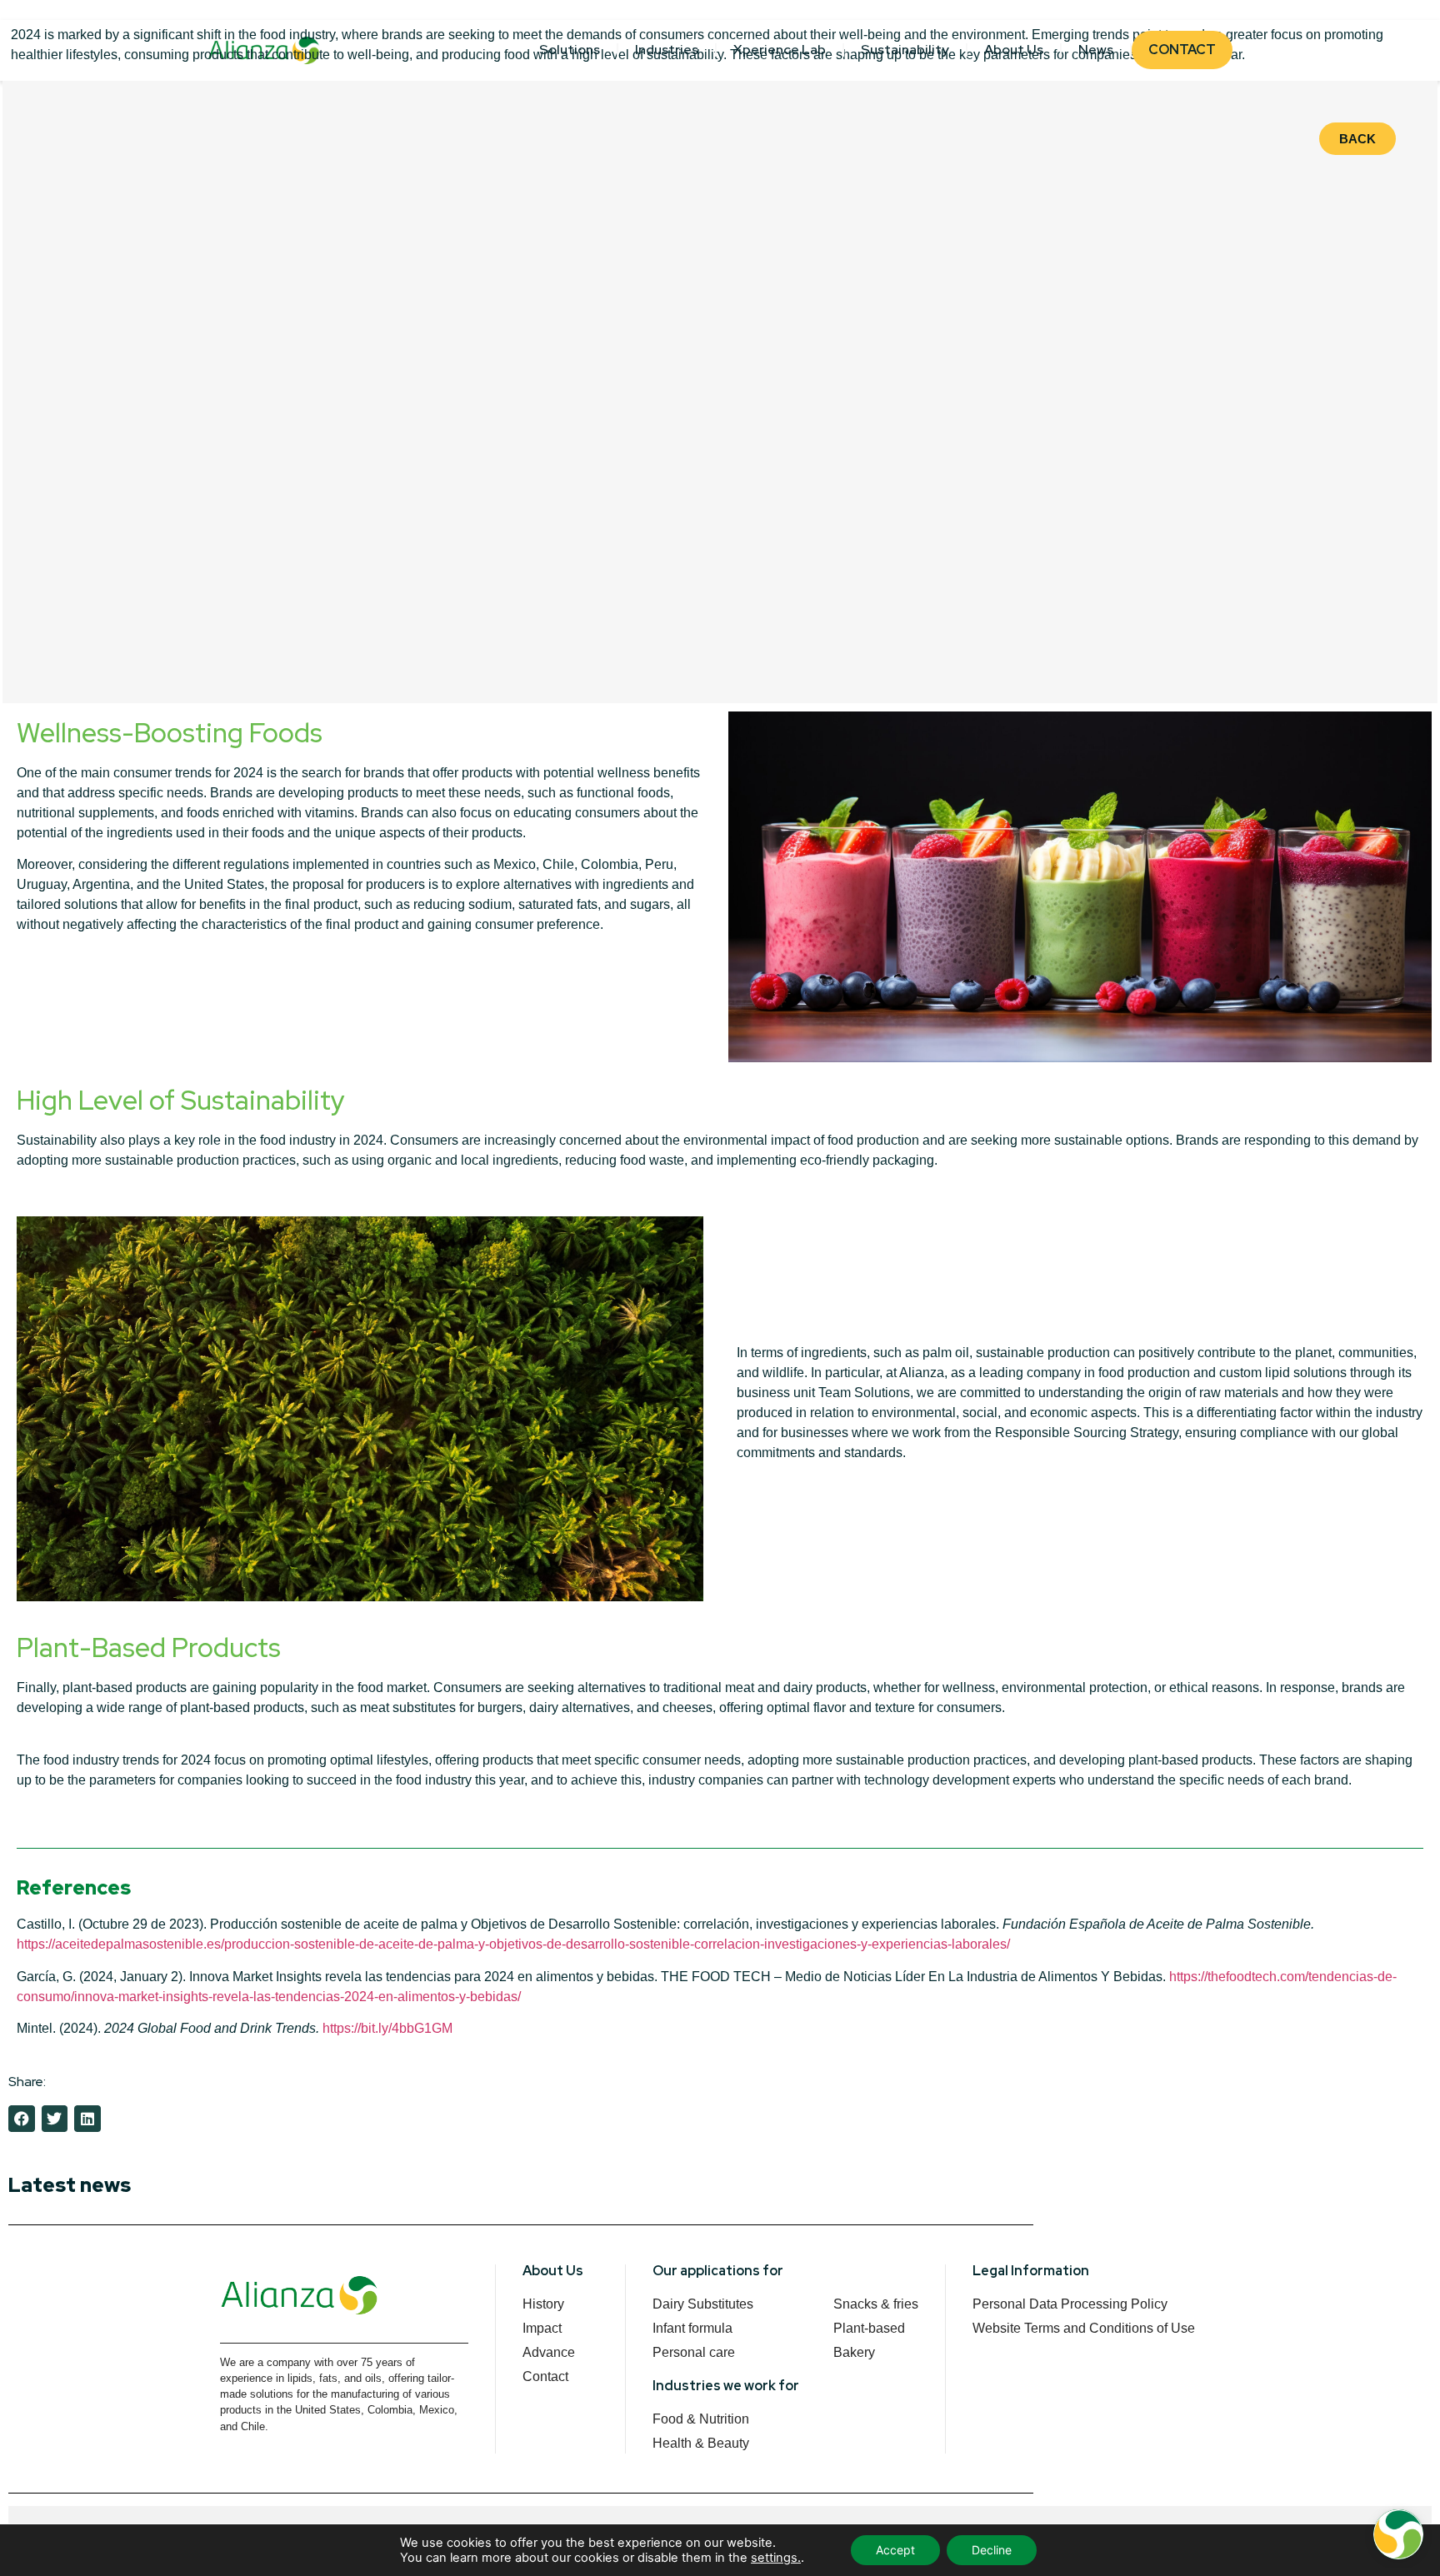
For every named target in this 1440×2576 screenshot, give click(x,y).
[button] (22, 2119)
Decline (992, 2550)
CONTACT (1182, 50)
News (1096, 50)
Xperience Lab (780, 50)
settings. (776, 2558)
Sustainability (905, 50)
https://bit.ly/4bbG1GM (389, 2028)
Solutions (570, 50)
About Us (1014, 50)
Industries (667, 50)
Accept (895, 2550)
